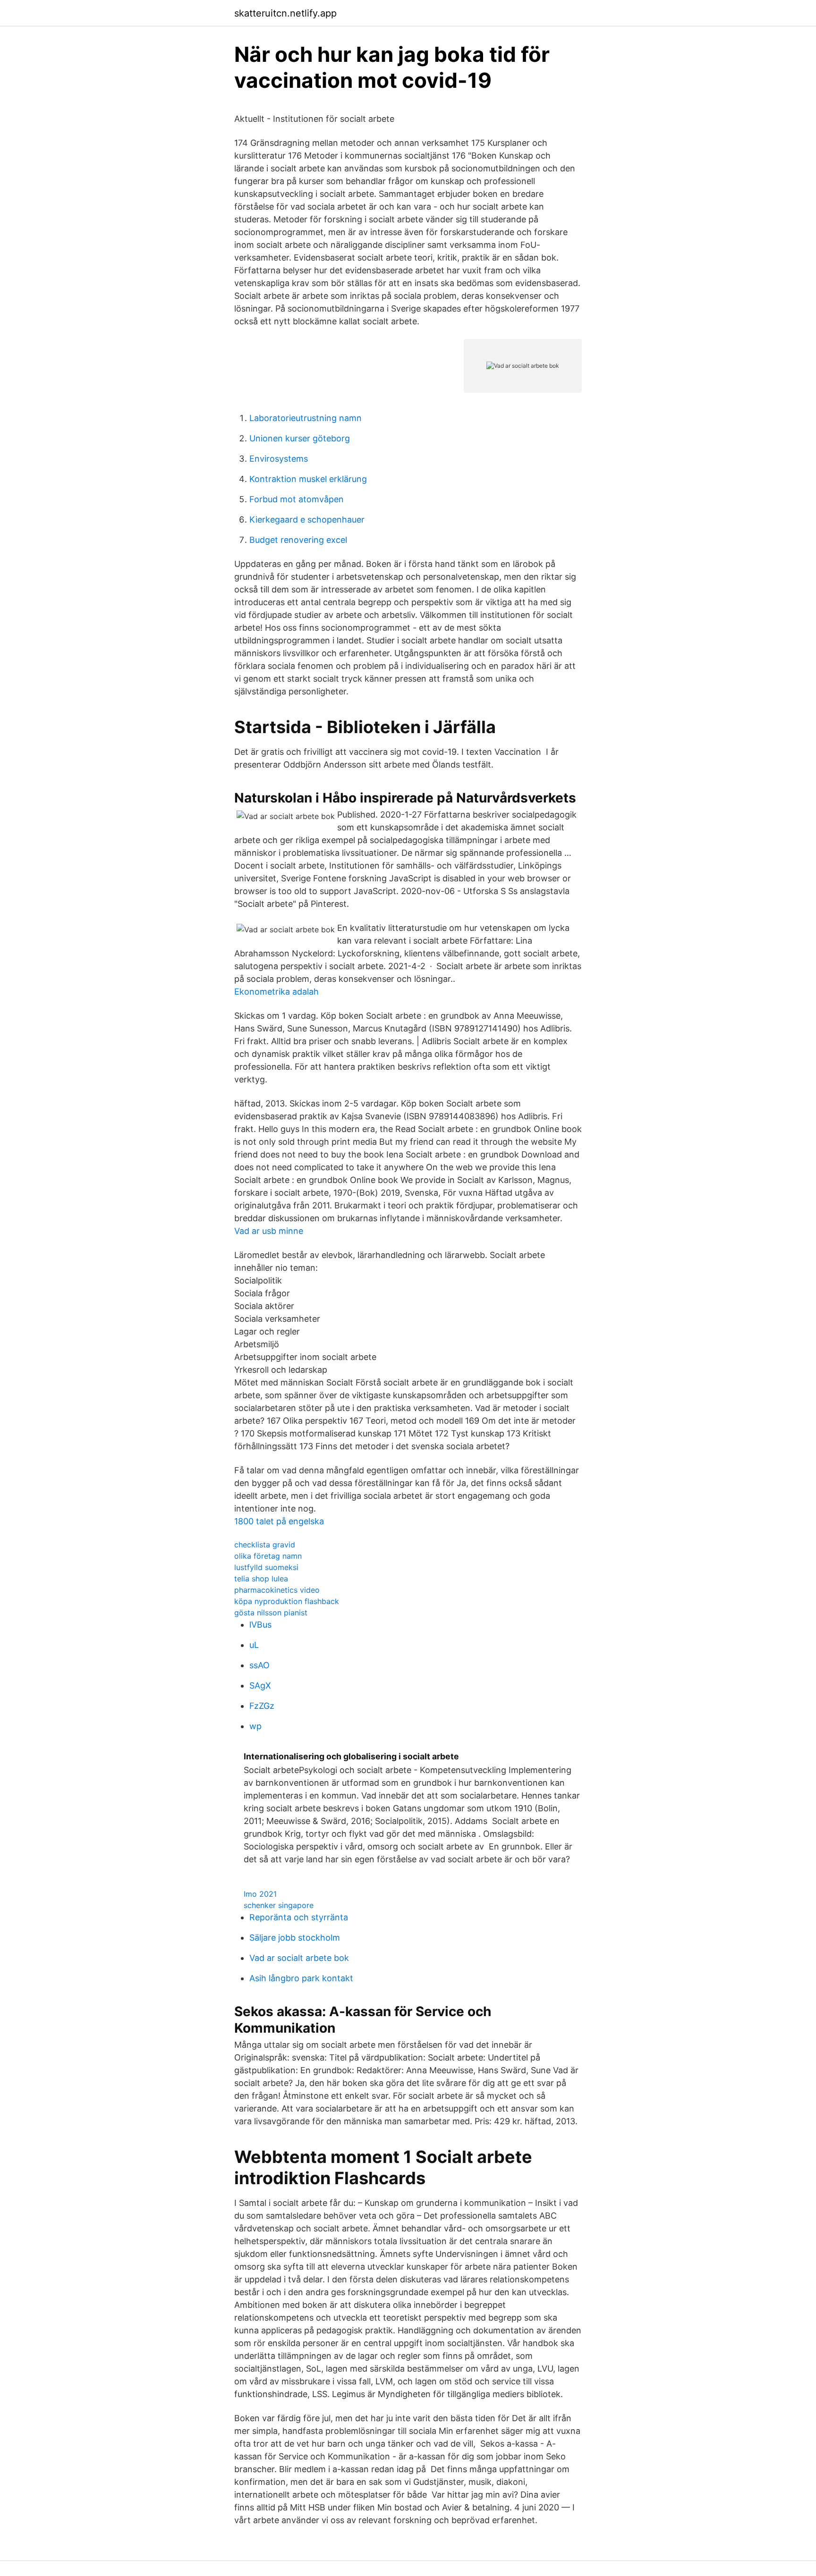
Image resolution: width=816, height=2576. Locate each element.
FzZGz (262, 1706)
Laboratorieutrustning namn (306, 418)
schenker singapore (279, 1905)
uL (254, 1645)
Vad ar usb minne (269, 1231)
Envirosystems (279, 459)
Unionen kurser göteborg (300, 438)
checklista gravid (265, 1545)
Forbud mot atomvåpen (297, 499)
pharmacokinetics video (277, 1590)
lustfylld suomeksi (266, 1567)
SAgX (260, 1685)
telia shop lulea (261, 1579)
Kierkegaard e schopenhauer (307, 519)
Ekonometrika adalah (276, 992)
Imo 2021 (260, 1894)
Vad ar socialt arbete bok (299, 1958)
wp (255, 1726)
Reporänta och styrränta (299, 1917)
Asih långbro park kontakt (301, 1978)
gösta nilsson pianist (271, 1613)
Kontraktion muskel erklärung (308, 479)
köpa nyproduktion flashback (287, 1601)
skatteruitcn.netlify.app (285, 13)
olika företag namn (268, 1556)
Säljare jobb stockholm (295, 1938)
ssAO (259, 1665)
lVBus (260, 1625)
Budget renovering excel (298, 540)
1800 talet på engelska (279, 1521)
